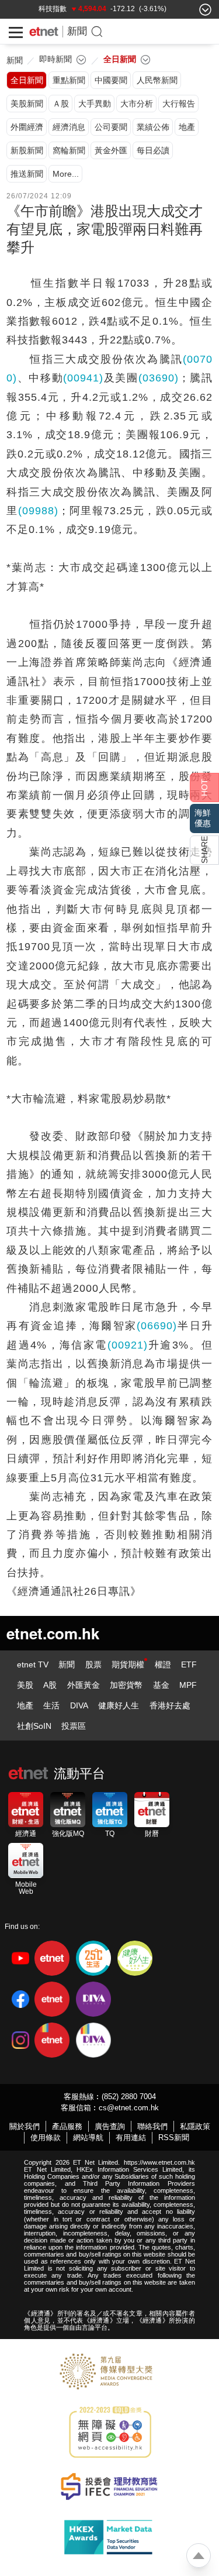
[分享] (204, 850)
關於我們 (25, 2126)
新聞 (77, 31)
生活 (51, 1705)
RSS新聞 (174, 2138)
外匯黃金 (84, 1685)
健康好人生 (119, 1705)
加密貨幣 (126, 1685)
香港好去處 (170, 1705)
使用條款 (46, 2138)
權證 (163, 1664)
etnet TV (33, 1664)
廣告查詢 (110, 2126)
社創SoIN (34, 1726)
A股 (50, 1685)
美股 (25, 1685)
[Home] (44, 32)
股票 (93, 1664)
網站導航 (88, 2138)
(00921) (128, 1345)
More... (66, 174)
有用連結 (131, 2138)
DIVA (79, 1705)
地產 (25, 1705)
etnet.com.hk (53, 1633)
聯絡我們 (152, 2126)
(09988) (38, 511)
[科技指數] (53, 9)
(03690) (159, 378)
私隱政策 (195, 2126)
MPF (188, 1685)
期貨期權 (128, 1664)
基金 (161, 1685)
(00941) (83, 378)
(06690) (157, 1326)
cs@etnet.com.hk (129, 2108)
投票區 (74, 1726)
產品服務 (67, 2126)
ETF (189, 1664)
